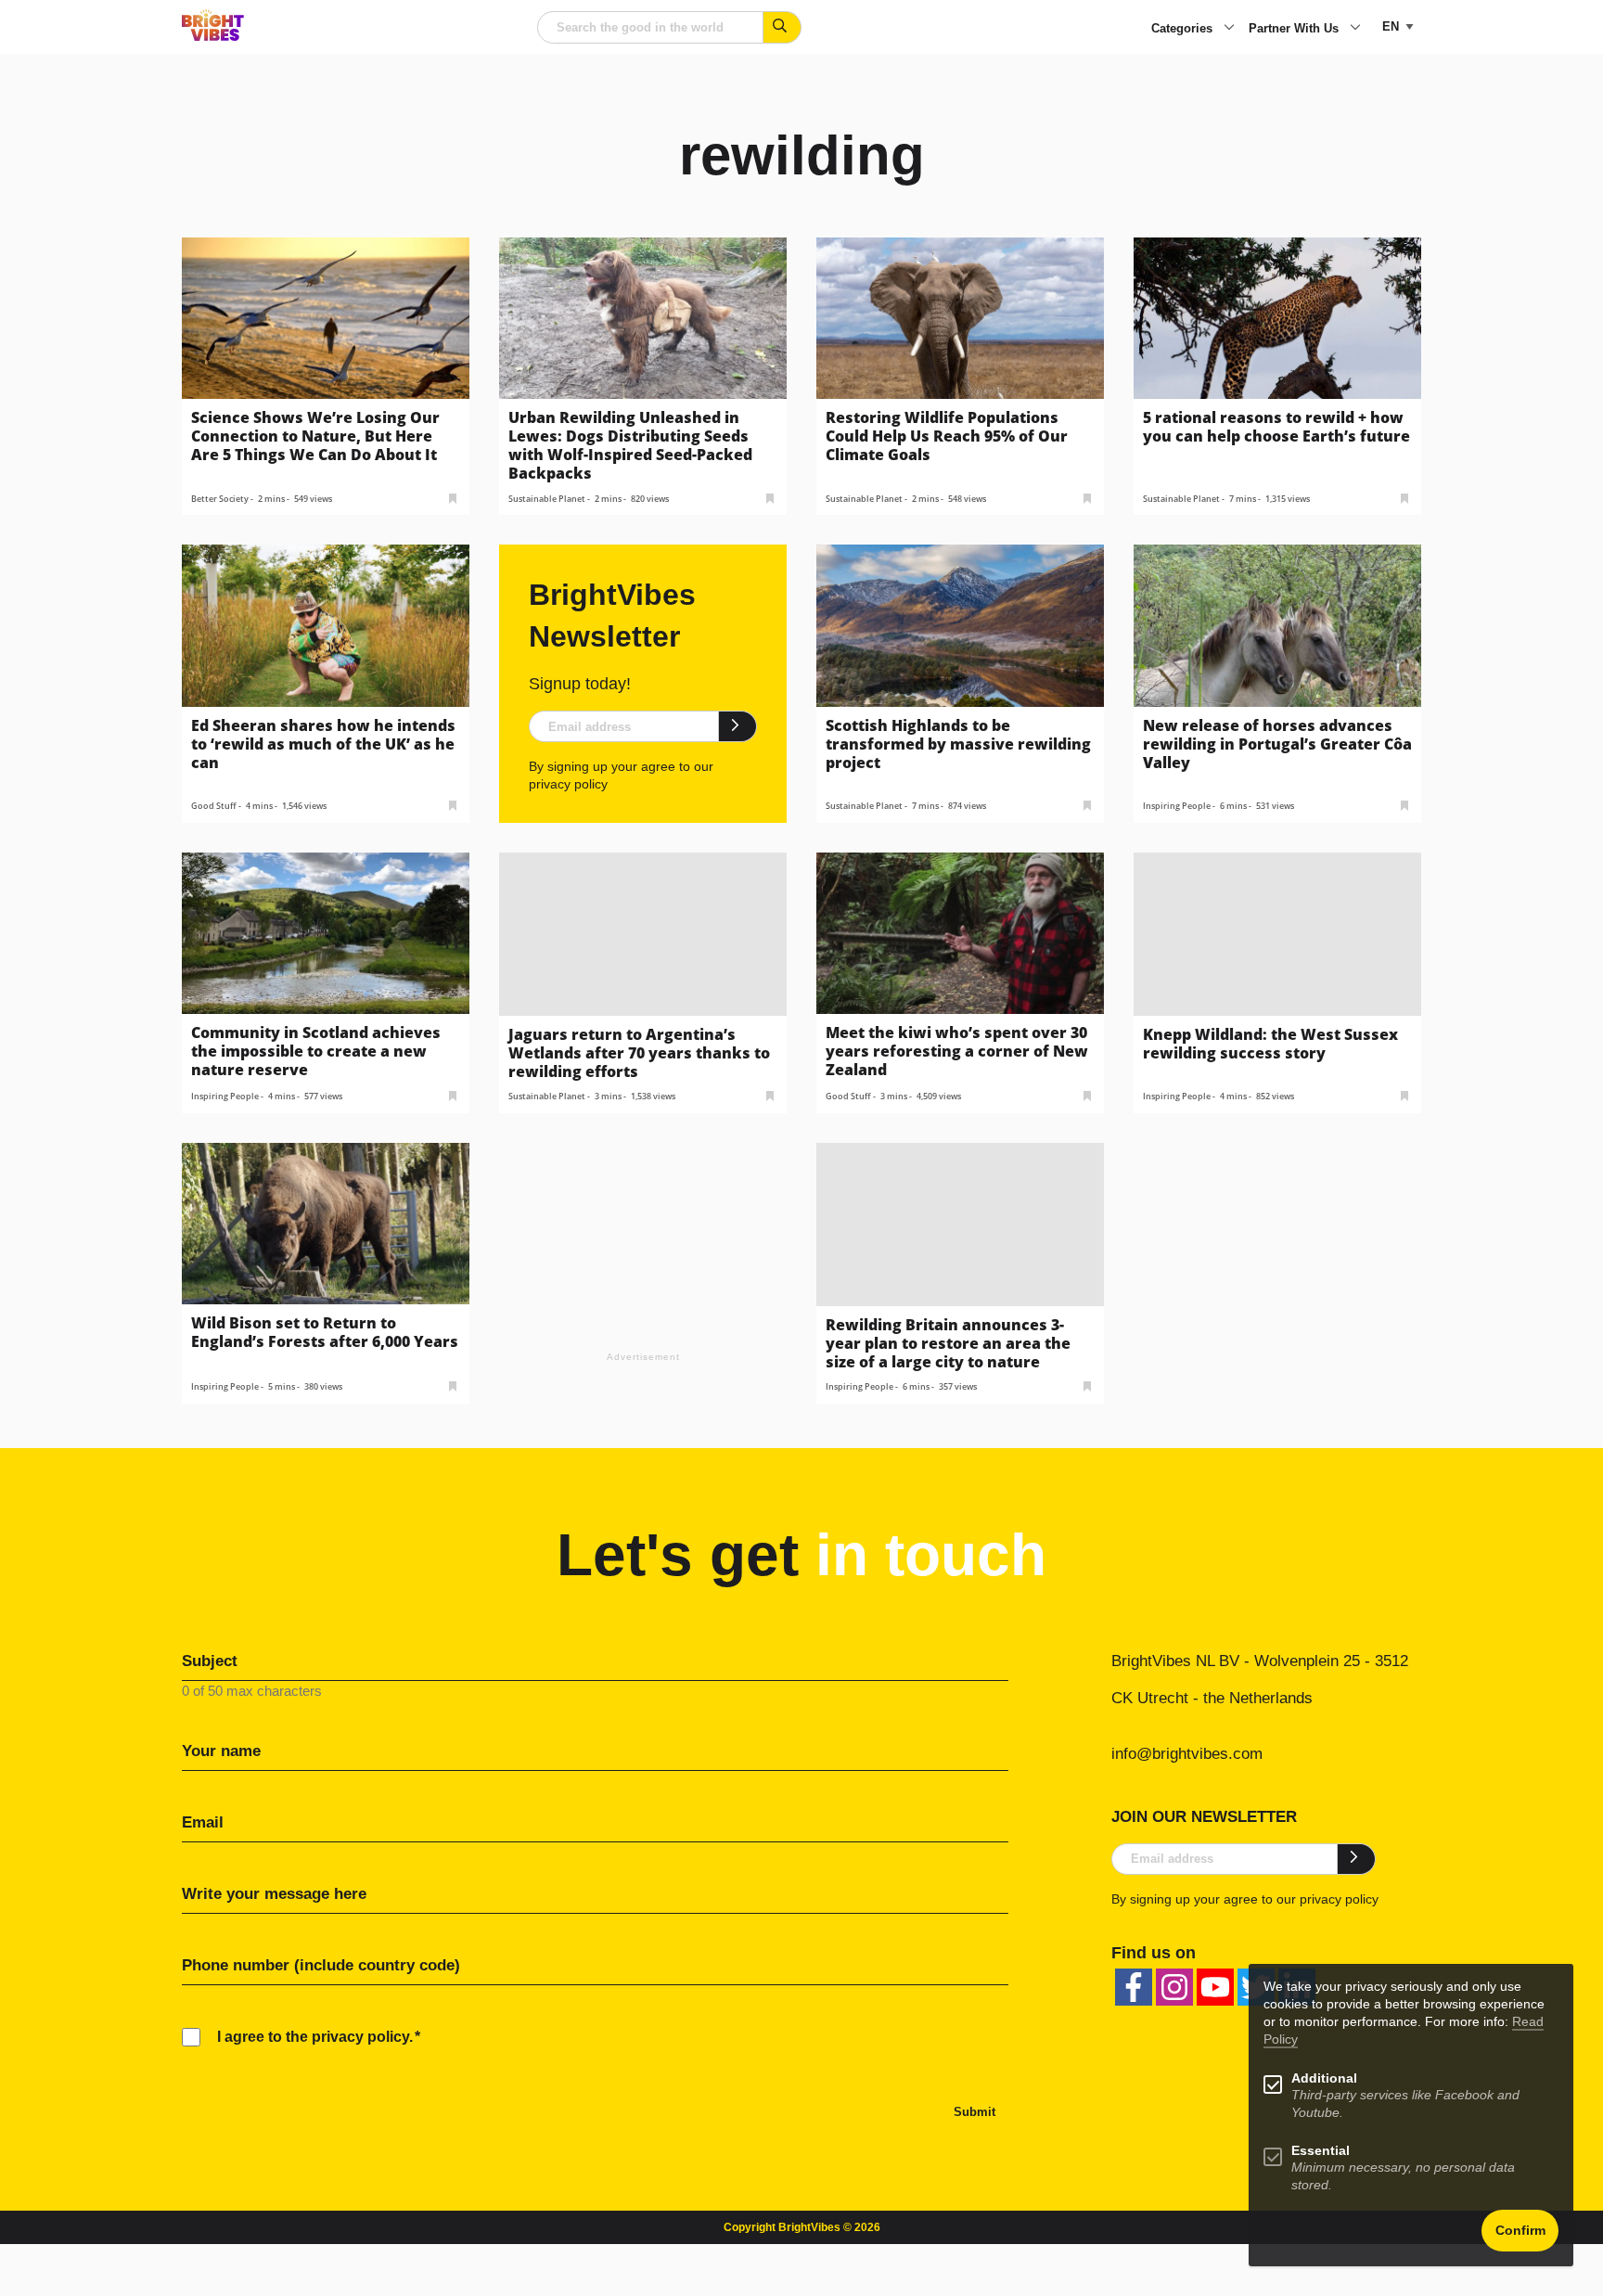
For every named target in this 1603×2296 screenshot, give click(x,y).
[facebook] (1134, 1987)
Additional (1324, 2078)
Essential (1321, 2151)
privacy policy (568, 784)
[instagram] (1174, 1987)
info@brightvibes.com (1187, 1754)
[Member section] (453, 497)
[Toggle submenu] (1229, 29)
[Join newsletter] (738, 726)
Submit (975, 2112)
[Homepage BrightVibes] (213, 36)
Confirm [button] (1520, 2231)
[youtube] (1215, 1987)
